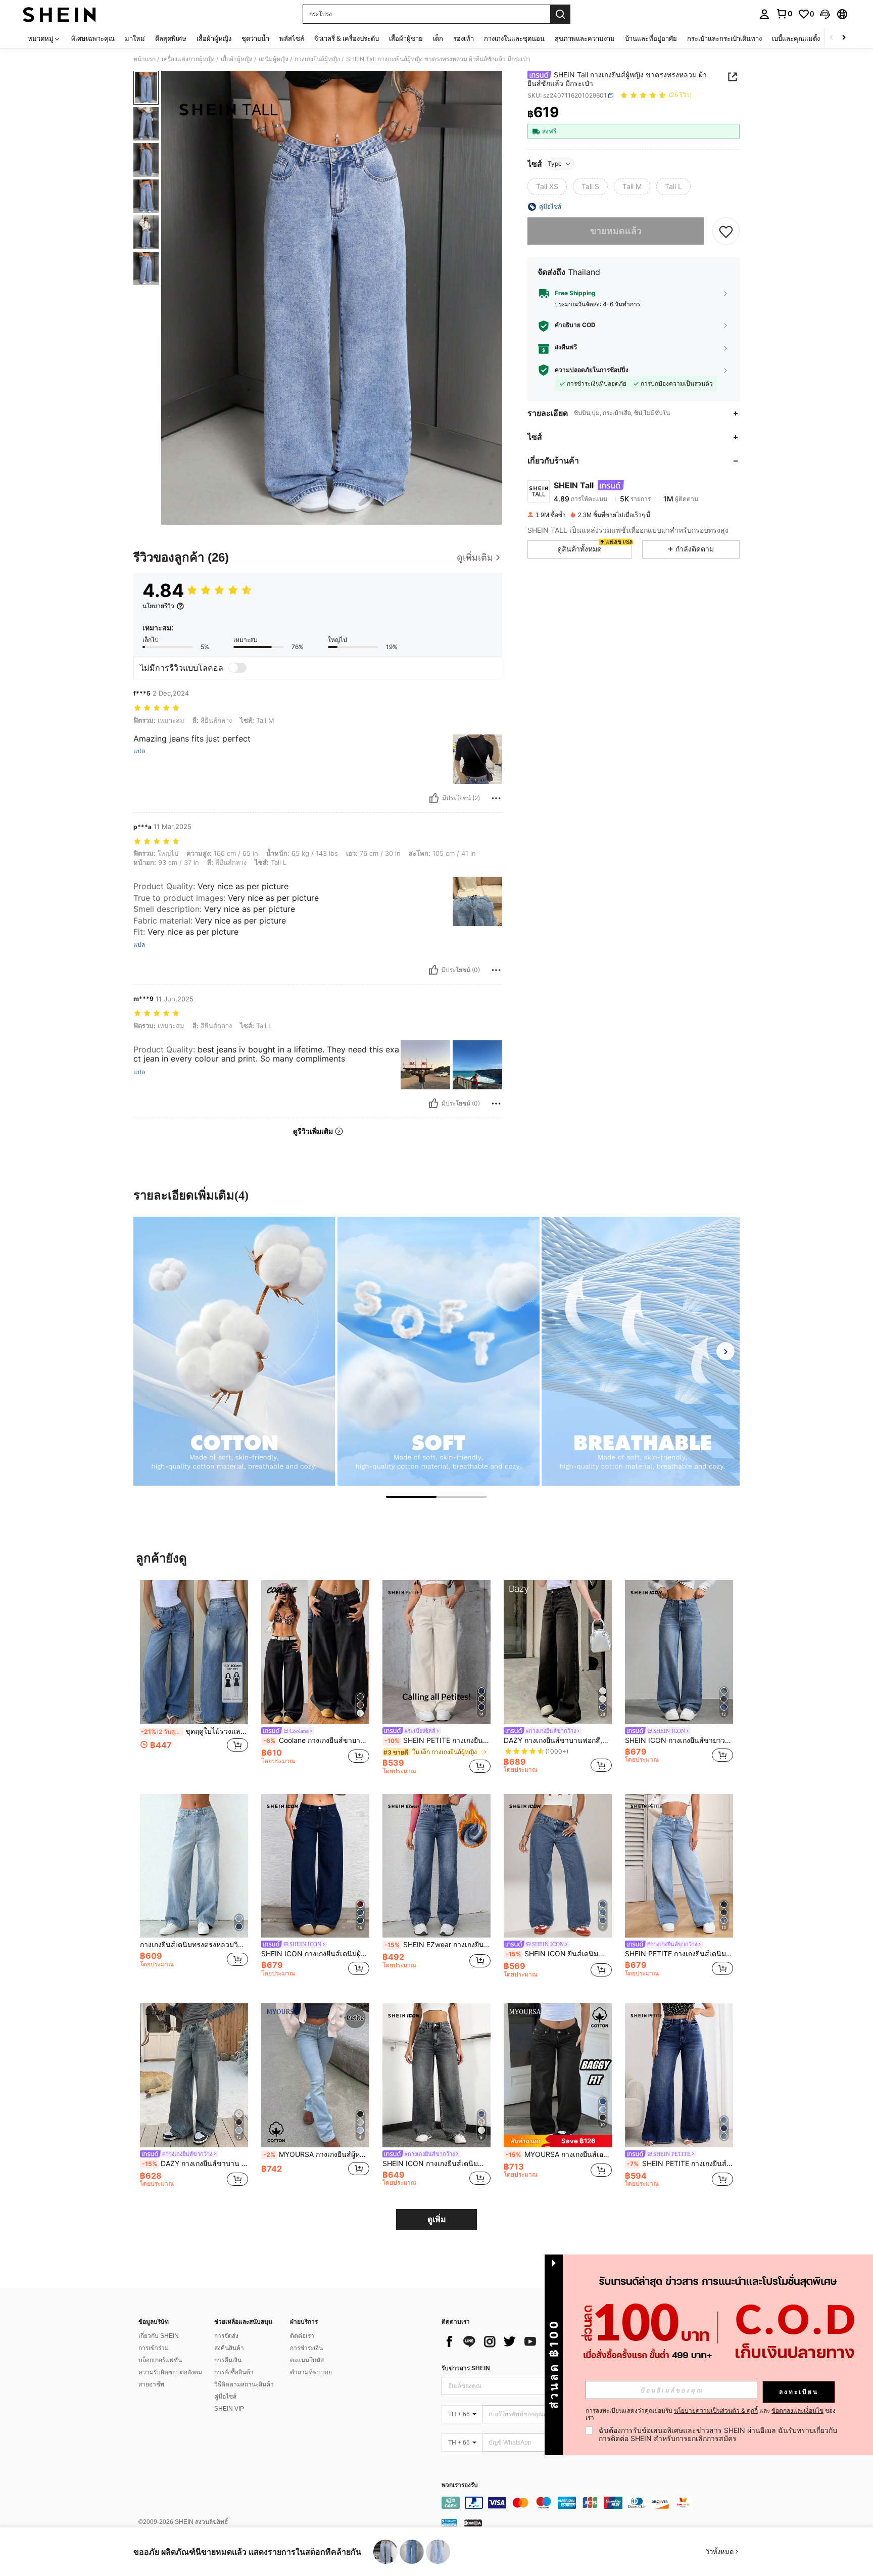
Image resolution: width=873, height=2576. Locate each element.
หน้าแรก (144, 59)
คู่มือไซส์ (225, 2397)
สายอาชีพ (151, 2384)
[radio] (547, 187)
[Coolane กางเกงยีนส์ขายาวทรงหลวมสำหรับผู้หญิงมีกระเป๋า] (315, 1652)
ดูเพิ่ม (437, 2219)
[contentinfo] (593, 2503)
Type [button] (555, 164)
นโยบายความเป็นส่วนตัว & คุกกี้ (716, 2410)
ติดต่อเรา (302, 2336)
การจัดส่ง (226, 2336)
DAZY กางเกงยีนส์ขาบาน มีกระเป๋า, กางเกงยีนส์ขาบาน (195, 2164)
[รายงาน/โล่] (496, 798)
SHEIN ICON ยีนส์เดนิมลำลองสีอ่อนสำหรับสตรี (559, 1954)
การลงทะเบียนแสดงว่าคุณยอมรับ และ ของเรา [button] (711, 2414)
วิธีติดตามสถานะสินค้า (244, 2384)
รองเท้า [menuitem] (464, 38)
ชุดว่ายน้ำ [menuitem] (255, 38)
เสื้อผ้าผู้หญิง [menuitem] (214, 38)
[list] (522, 2341)
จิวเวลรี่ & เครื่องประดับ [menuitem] (347, 38)
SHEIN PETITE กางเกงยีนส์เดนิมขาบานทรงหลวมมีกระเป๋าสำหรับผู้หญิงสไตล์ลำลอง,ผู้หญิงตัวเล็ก (679, 1954)
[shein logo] (59, 14)
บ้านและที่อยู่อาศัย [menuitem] (651, 38)
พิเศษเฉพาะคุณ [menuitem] (93, 38)
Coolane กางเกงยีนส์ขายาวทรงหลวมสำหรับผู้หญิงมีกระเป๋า (316, 1740)
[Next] (725, 1351)
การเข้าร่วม (154, 2348)
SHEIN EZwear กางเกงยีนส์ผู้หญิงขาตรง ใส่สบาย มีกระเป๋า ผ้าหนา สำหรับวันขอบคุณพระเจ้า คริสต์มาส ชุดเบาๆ (438, 1945)
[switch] (237, 668)
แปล (139, 751)
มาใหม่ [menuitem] (135, 38)
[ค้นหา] (560, 14)
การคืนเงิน (228, 2360)
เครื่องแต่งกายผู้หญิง (188, 59)
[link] (784, 14)
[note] (558, 2141)
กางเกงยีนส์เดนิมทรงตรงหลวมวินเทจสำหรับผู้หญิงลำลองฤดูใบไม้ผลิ (194, 1945)
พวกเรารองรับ (460, 2485)
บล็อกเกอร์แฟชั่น (160, 2360)
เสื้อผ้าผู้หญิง (237, 59)
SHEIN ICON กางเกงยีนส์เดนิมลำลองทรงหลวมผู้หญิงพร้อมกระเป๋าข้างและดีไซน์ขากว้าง (437, 2164)
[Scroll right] (844, 38)
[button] (825, 14)
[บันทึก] (726, 231)
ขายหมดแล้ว (616, 231)
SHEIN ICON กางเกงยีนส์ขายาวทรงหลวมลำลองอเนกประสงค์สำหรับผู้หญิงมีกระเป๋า (679, 1740)
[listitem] (194, 1677)
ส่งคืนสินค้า (229, 2348)
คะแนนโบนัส (307, 2360)
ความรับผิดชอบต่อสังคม (170, 2372)
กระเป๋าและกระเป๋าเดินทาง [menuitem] (724, 38)
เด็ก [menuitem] (438, 38)
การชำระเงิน (306, 2348)
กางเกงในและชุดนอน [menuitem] (514, 38)
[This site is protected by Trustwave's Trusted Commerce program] (449, 2522)
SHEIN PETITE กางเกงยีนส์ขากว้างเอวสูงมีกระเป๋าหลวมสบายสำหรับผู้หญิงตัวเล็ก (680, 2164)
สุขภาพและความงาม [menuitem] (585, 38)
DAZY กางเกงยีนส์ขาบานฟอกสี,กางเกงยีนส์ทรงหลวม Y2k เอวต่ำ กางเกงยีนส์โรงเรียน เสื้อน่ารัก (558, 1740)
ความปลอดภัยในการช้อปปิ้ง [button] (592, 370)
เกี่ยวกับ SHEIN (159, 2336)
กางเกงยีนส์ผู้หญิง (317, 59)
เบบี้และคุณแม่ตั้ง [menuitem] (796, 38)
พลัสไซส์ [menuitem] (292, 38)
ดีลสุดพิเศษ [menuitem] (171, 38)
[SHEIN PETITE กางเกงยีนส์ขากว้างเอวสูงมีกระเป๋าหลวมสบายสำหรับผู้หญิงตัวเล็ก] (679, 2075)
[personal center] (764, 14)
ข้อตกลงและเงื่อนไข (797, 2410)
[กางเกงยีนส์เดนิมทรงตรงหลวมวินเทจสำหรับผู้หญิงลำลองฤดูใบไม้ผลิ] (194, 1866)
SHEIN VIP (229, 2409)
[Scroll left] (832, 38)
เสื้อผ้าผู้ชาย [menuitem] (406, 38)
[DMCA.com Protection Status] (473, 2522)
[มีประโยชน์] (434, 798)
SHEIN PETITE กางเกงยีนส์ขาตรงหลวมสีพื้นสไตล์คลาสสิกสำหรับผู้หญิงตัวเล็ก (438, 1740)
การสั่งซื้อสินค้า (234, 2372)
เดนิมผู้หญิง (274, 59)
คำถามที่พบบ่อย (311, 2372)
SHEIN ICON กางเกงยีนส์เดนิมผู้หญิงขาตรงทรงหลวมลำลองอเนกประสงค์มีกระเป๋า (315, 1954)
